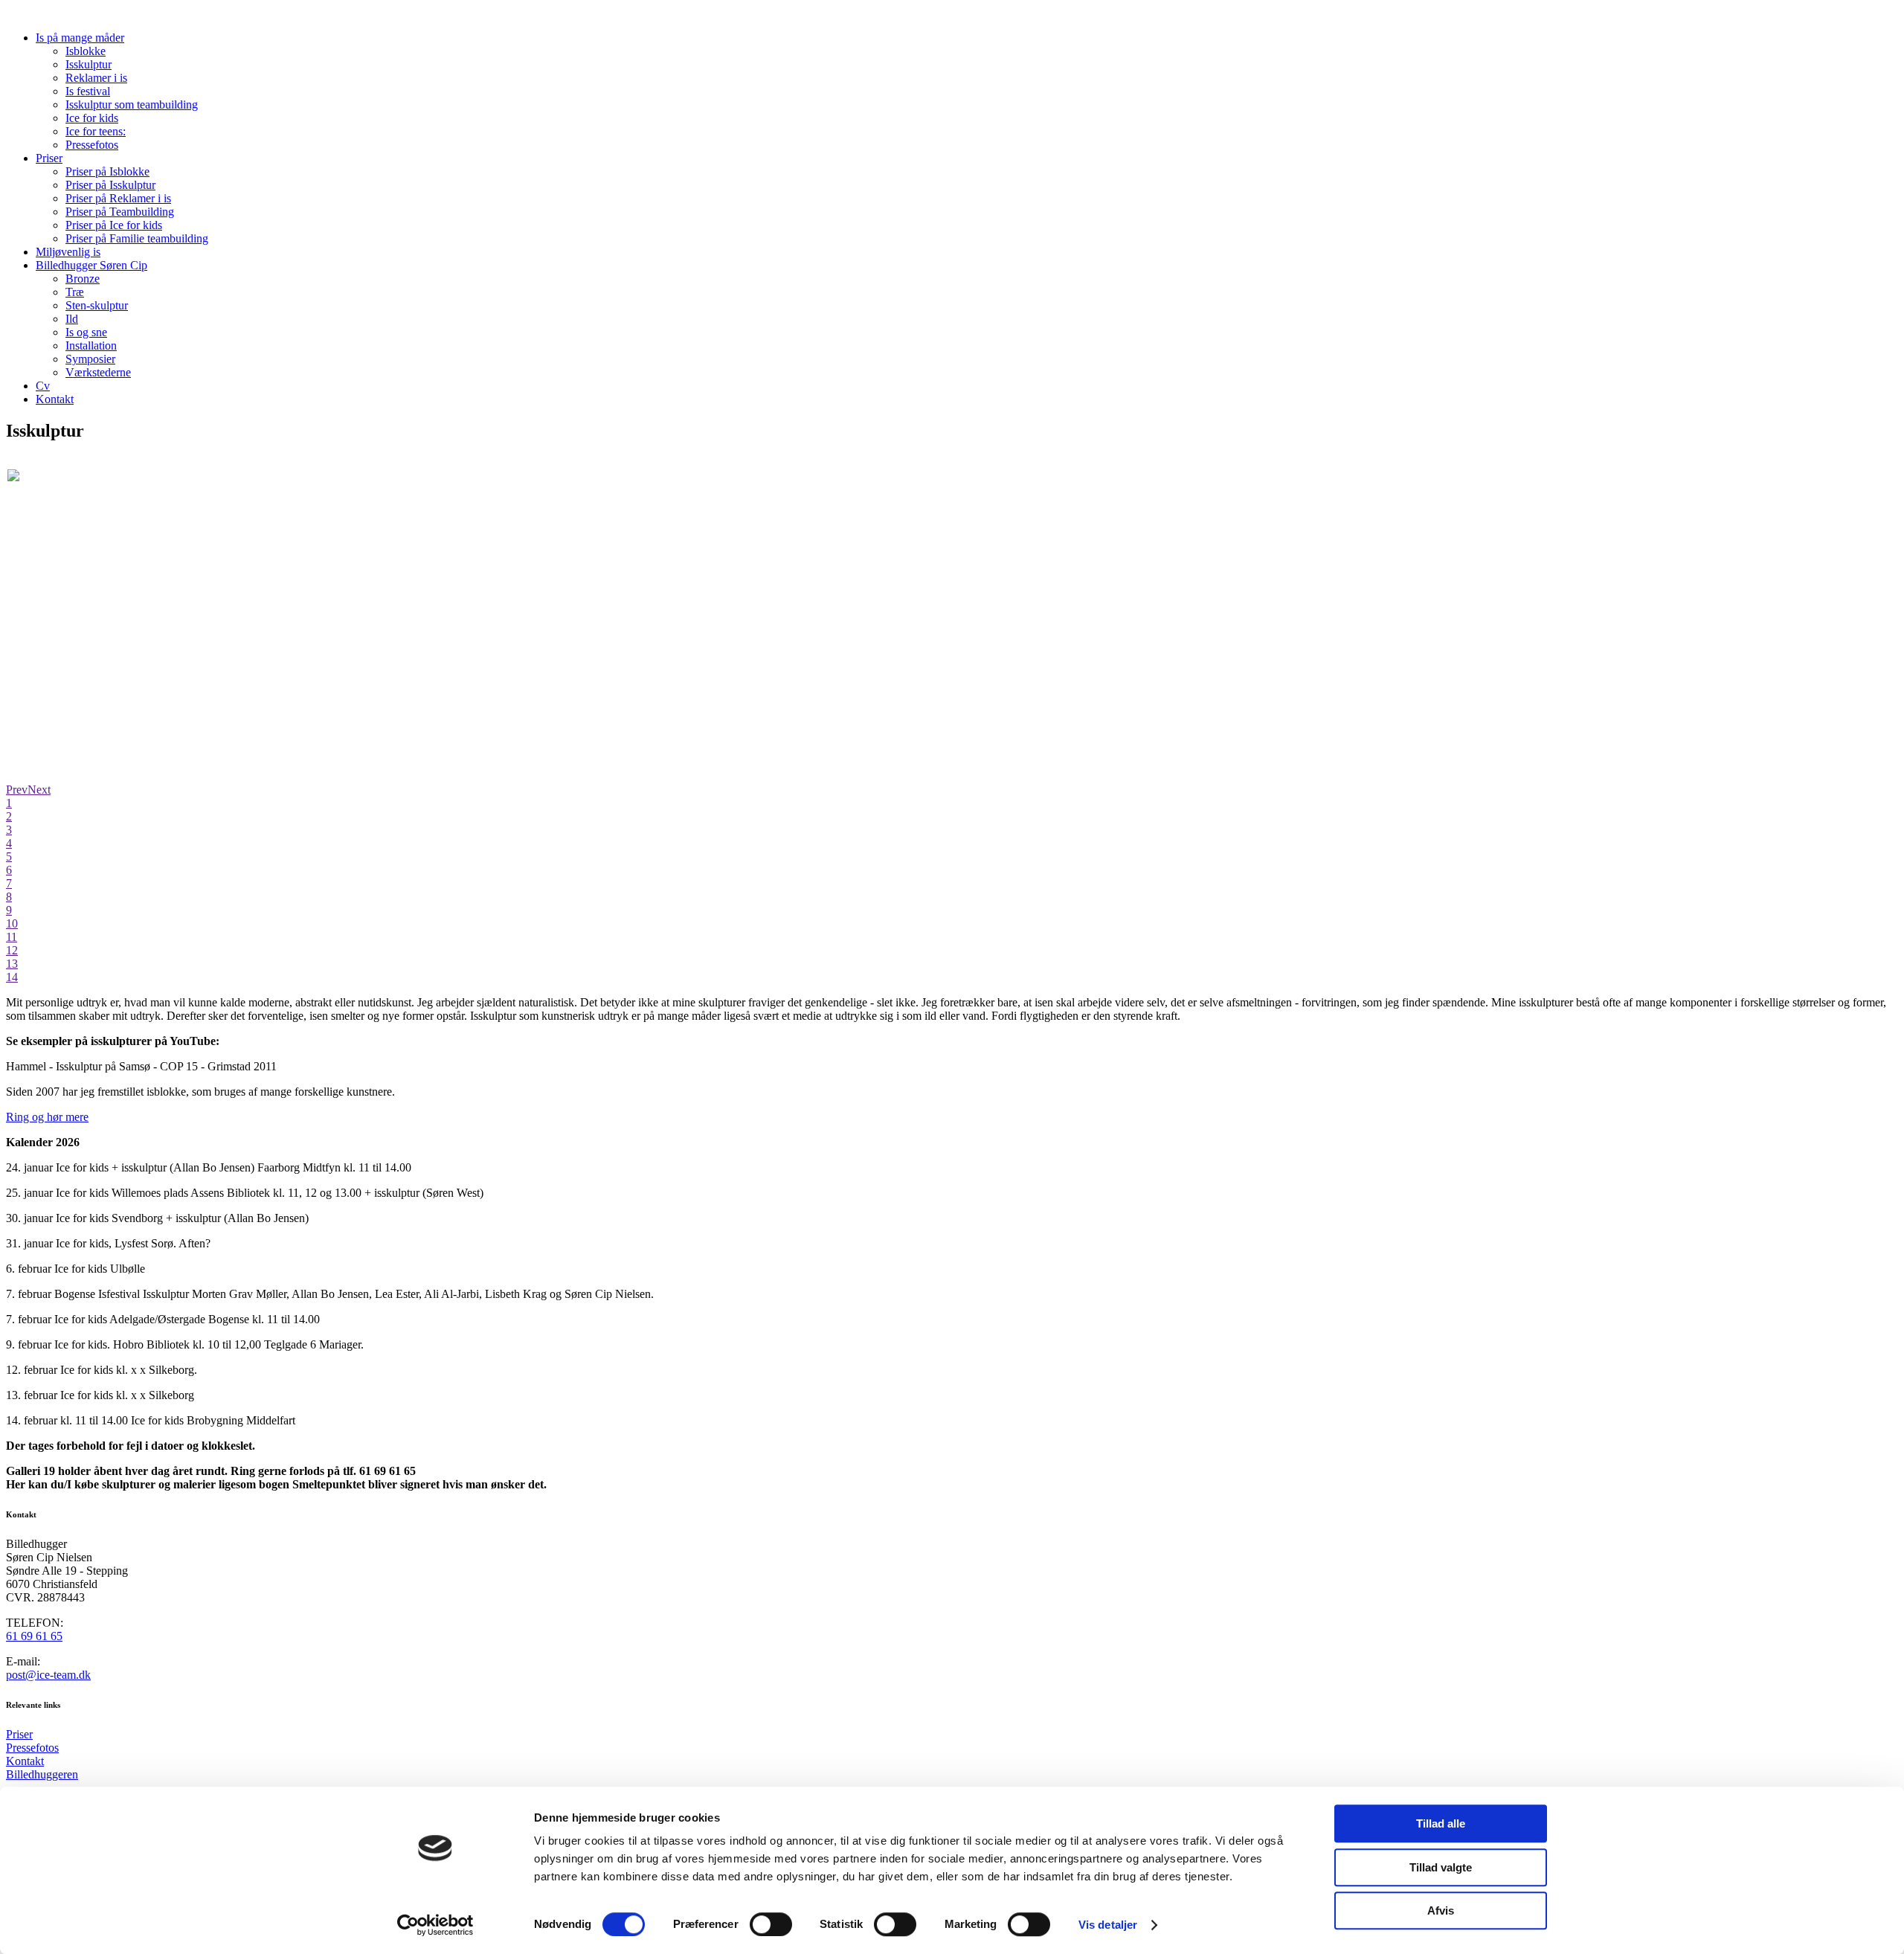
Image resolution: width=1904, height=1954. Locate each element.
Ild (72, 319)
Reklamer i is (96, 78)
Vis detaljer (1108, 1925)
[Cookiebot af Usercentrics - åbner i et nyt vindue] (435, 1925)
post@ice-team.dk (48, 1675)
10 (12, 923)
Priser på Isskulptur (110, 185)
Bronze (83, 279)
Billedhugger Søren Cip (91, 265)
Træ (75, 292)
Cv (43, 386)
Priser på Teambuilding (120, 212)
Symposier (90, 359)
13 (12, 964)
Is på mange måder (80, 38)
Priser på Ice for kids (114, 225)
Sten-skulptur (97, 305)
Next (39, 790)
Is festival (88, 91)
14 (12, 977)
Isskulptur (89, 64)
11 (12, 937)
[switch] (771, 1924)
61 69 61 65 (34, 1636)
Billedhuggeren (42, 1774)
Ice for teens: (96, 131)
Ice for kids (92, 118)
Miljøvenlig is (68, 252)
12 (12, 950)
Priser (49, 158)
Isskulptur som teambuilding (132, 105)
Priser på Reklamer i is (118, 198)
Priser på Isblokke (107, 171)
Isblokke (86, 51)
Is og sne (86, 332)
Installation (91, 346)
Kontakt (55, 399)
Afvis (1441, 1910)
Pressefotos (92, 145)
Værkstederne (98, 372)
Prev (17, 790)
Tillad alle (1441, 1823)
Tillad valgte (1441, 1867)
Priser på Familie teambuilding (137, 238)
